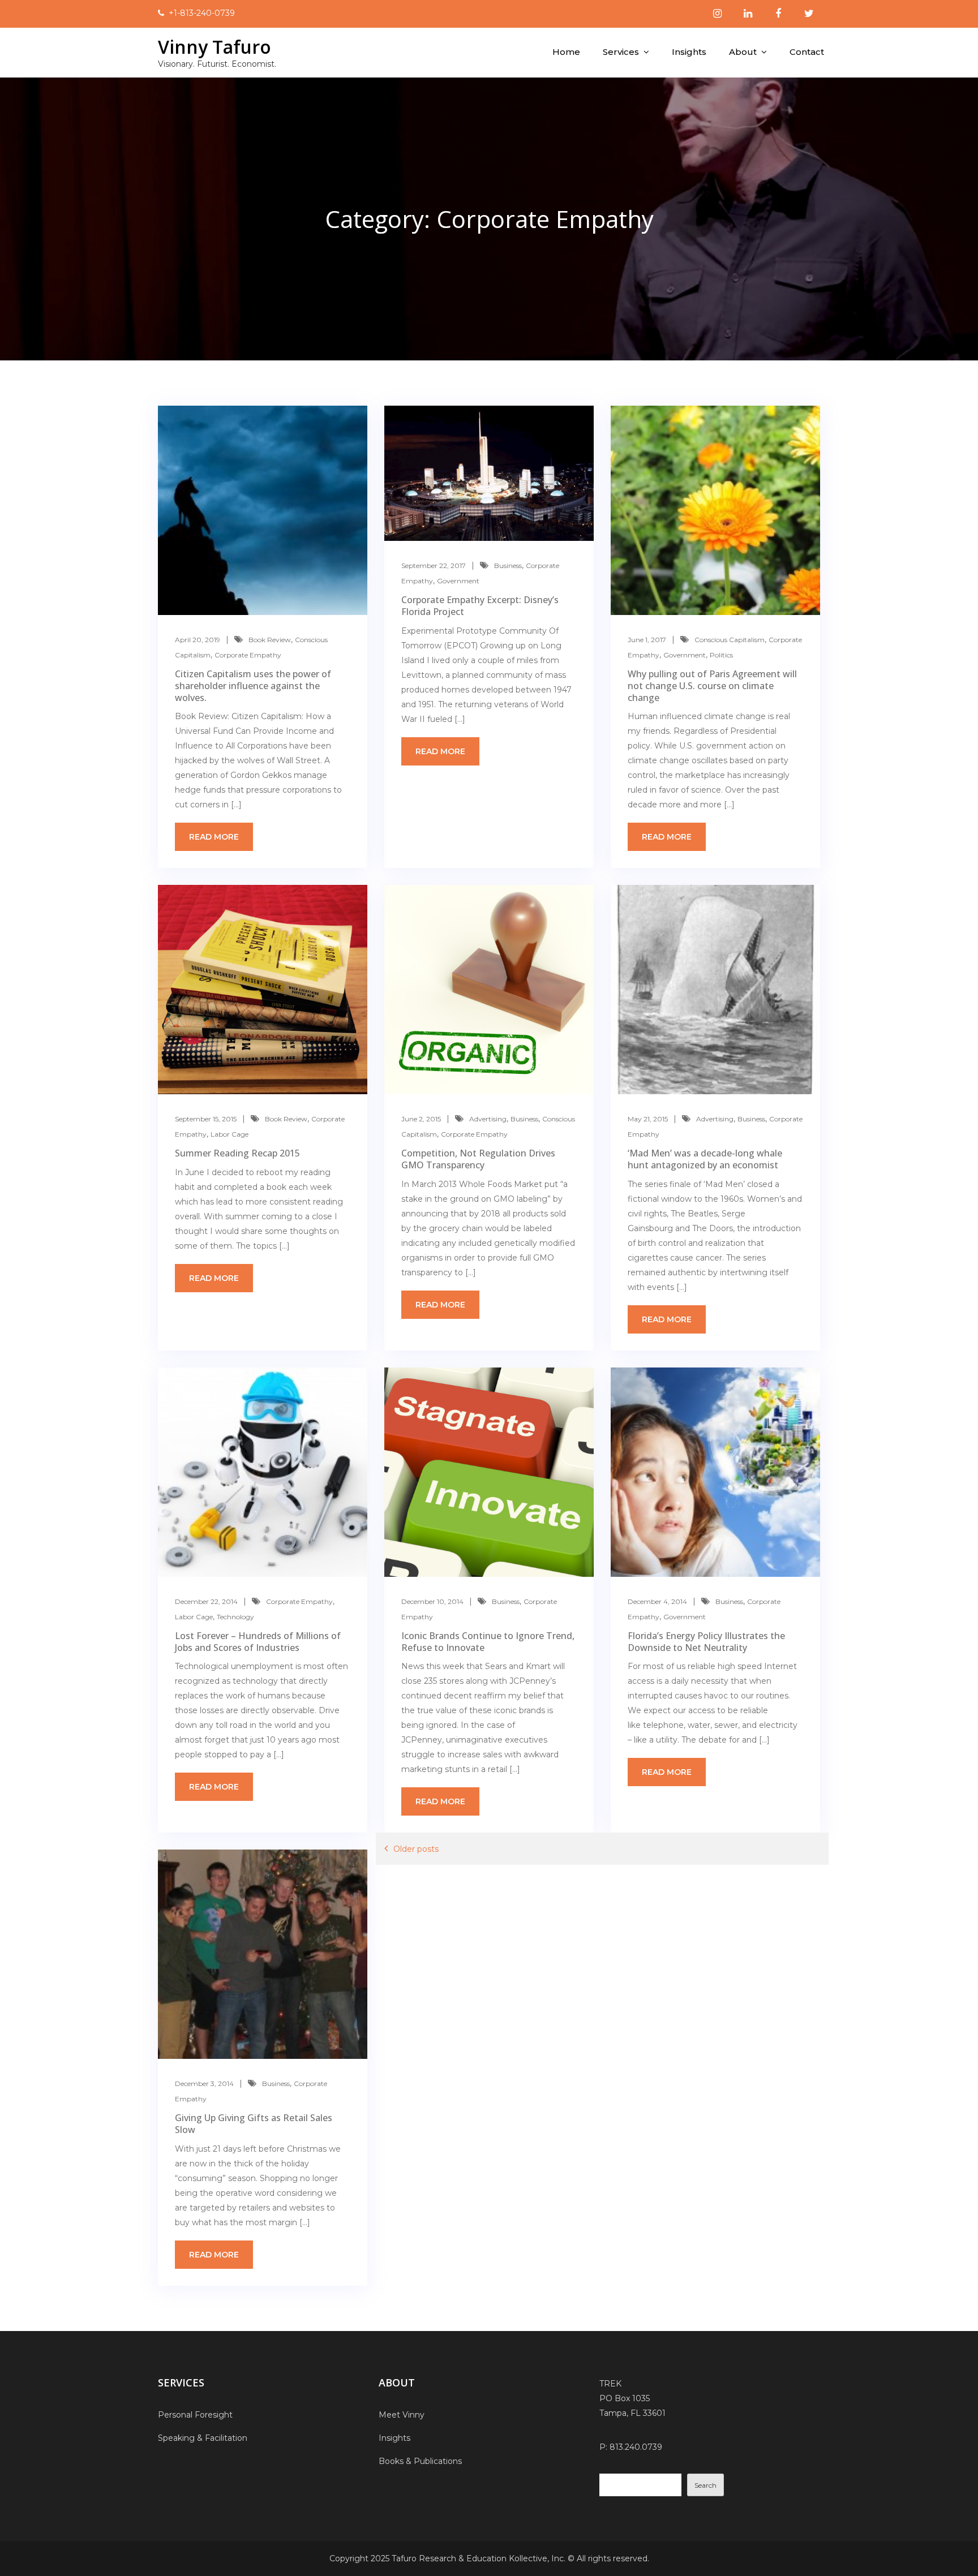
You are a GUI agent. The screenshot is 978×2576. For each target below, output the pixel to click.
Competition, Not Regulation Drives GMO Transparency (478, 1159)
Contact (807, 52)
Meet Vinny (402, 2415)
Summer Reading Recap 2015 (237, 1153)
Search (705, 2485)
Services (621, 52)
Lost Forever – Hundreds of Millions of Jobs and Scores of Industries (258, 1642)
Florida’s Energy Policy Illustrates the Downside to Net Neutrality (706, 1642)
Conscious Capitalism (730, 640)
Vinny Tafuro (215, 47)
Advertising (488, 1119)
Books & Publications (420, 2461)
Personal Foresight (195, 2415)
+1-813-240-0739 (202, 13)
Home (566, 52)
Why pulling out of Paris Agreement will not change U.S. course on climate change (712, 686)
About (743, 52)
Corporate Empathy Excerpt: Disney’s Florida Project (480, 606)
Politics (721, 655)
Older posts (416, 1849)
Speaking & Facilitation (203, 2438)
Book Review (270, 640)
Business (508, 565)
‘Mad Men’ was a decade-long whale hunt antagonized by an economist (705, 1159)
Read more (214, 837)
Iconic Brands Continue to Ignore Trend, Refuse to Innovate (488, 1642)
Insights (689, 52)
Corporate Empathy (248, 655)
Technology (235, 1617)
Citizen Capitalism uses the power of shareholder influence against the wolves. (253, 686)
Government (458, 581)
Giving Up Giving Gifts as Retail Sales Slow (254, 2124)
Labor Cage (230, 1134)
